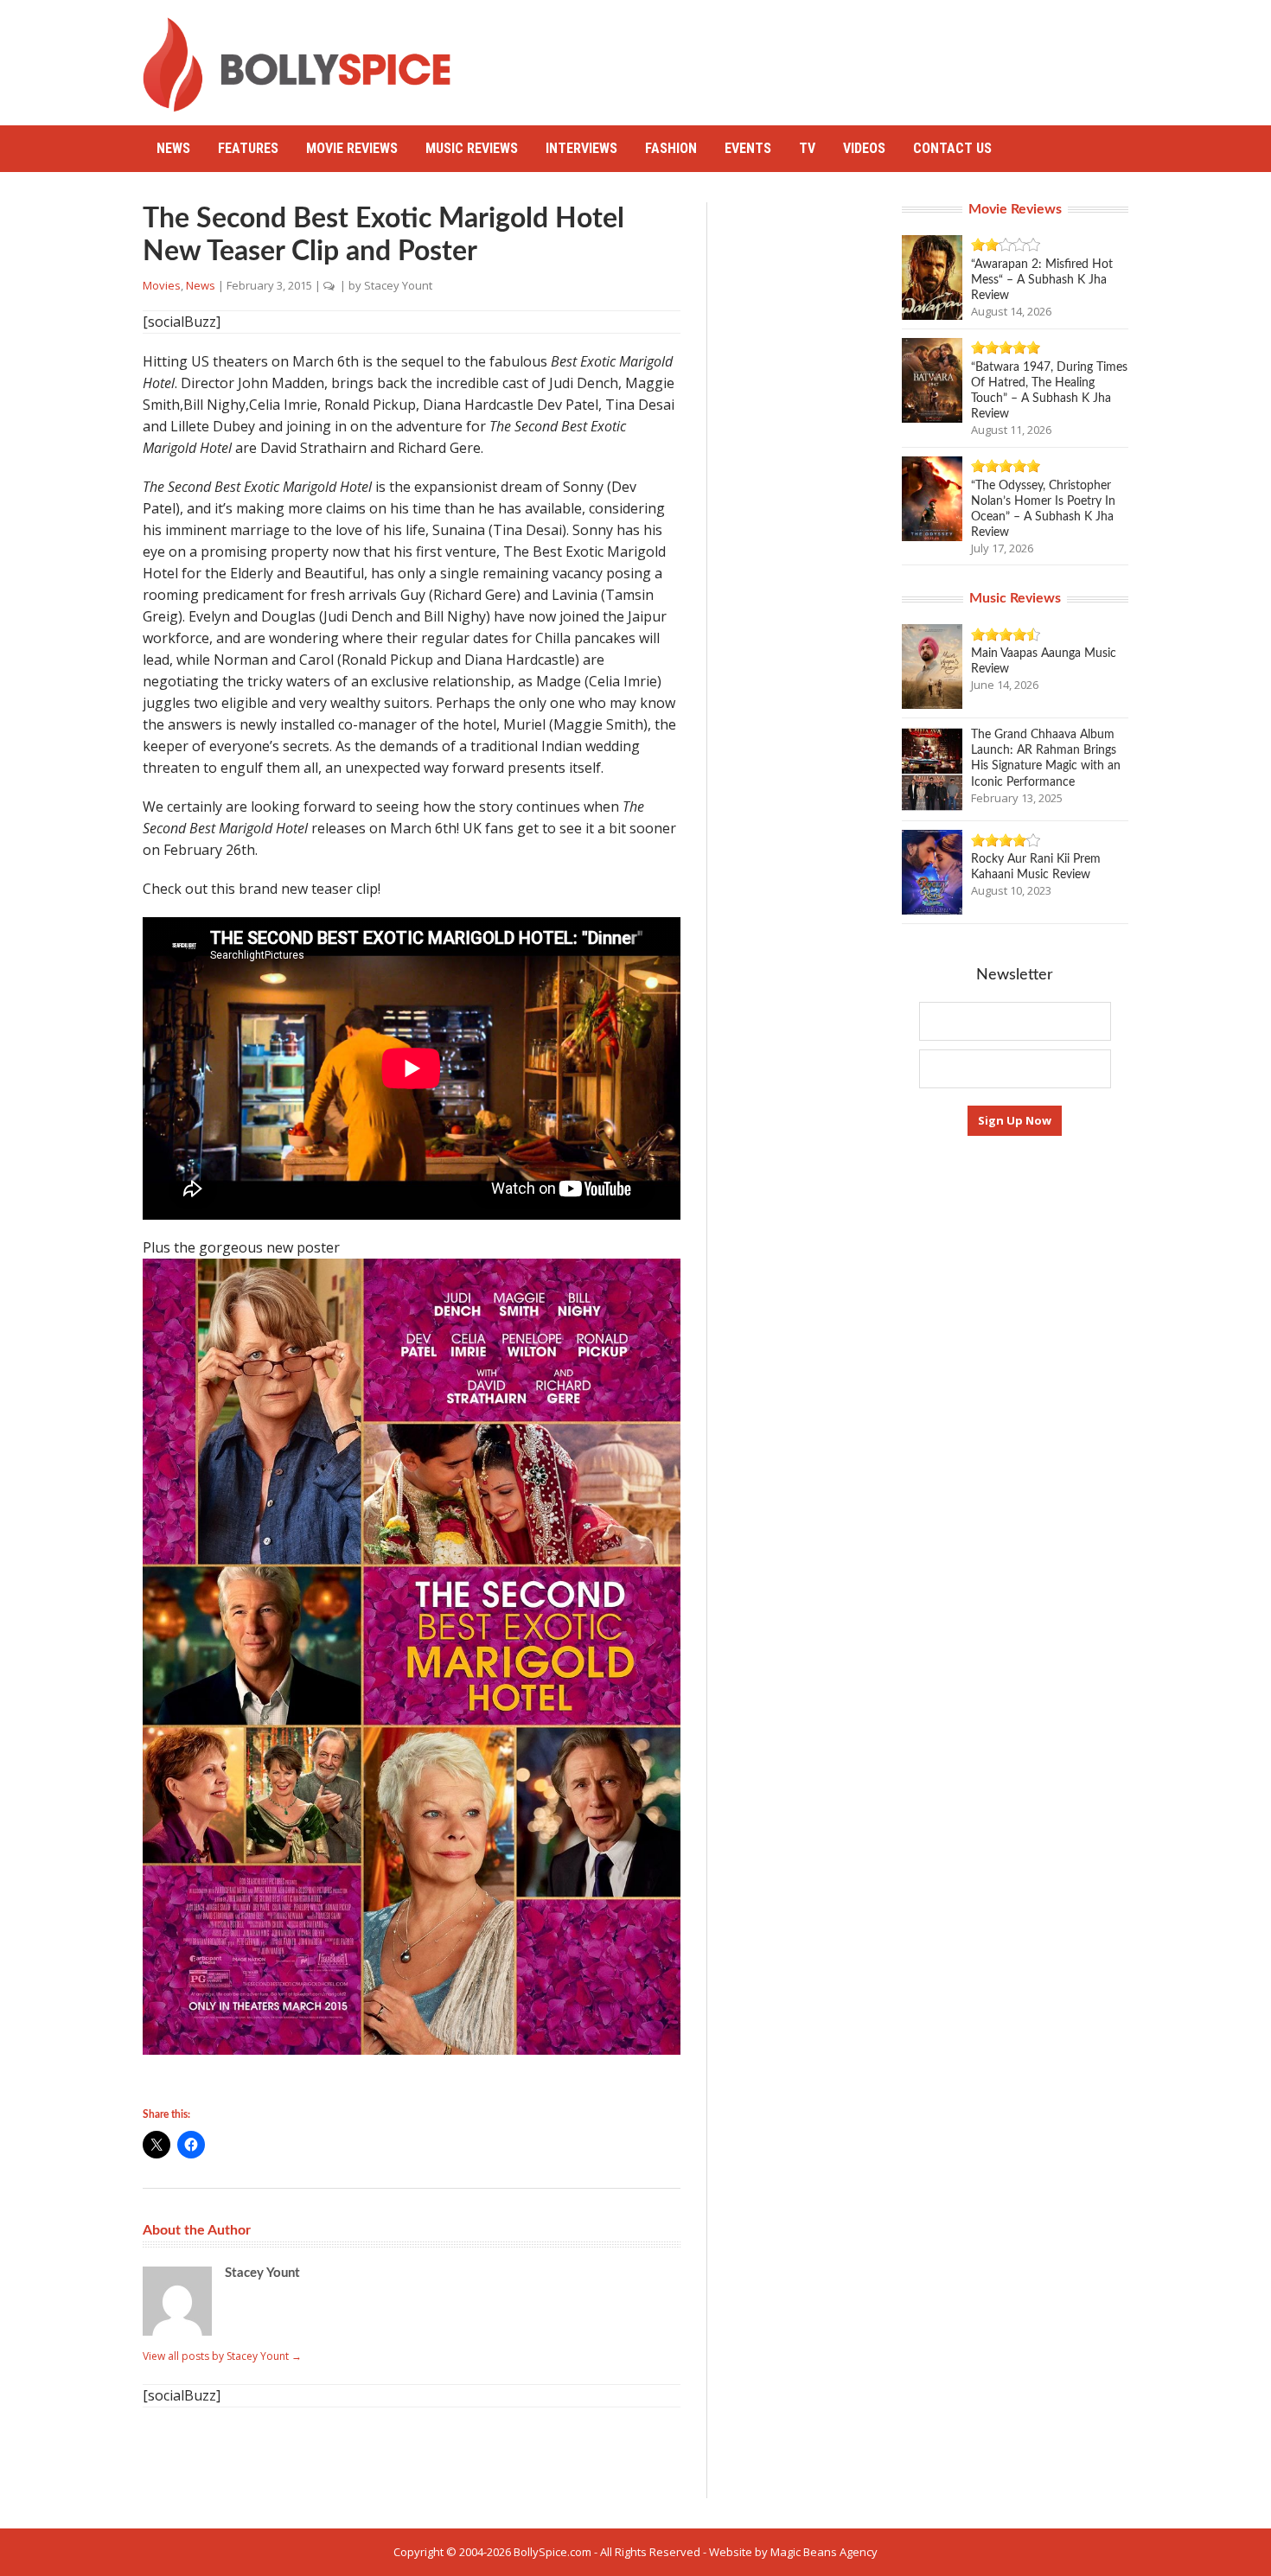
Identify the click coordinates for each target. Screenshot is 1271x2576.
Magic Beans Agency (824, 2552)
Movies (162, 285)
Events (748, 148)
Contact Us (952, 148)
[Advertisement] (814, 56)
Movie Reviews (352, 148)
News (173, 148)
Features (248, 148)
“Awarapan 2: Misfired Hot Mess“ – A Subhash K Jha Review (1042, 280)
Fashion (671, 148)
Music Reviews (472, 148)
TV (807, 148)
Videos (864, 148)
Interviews (581, 148)
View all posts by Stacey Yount (222, 2356)
